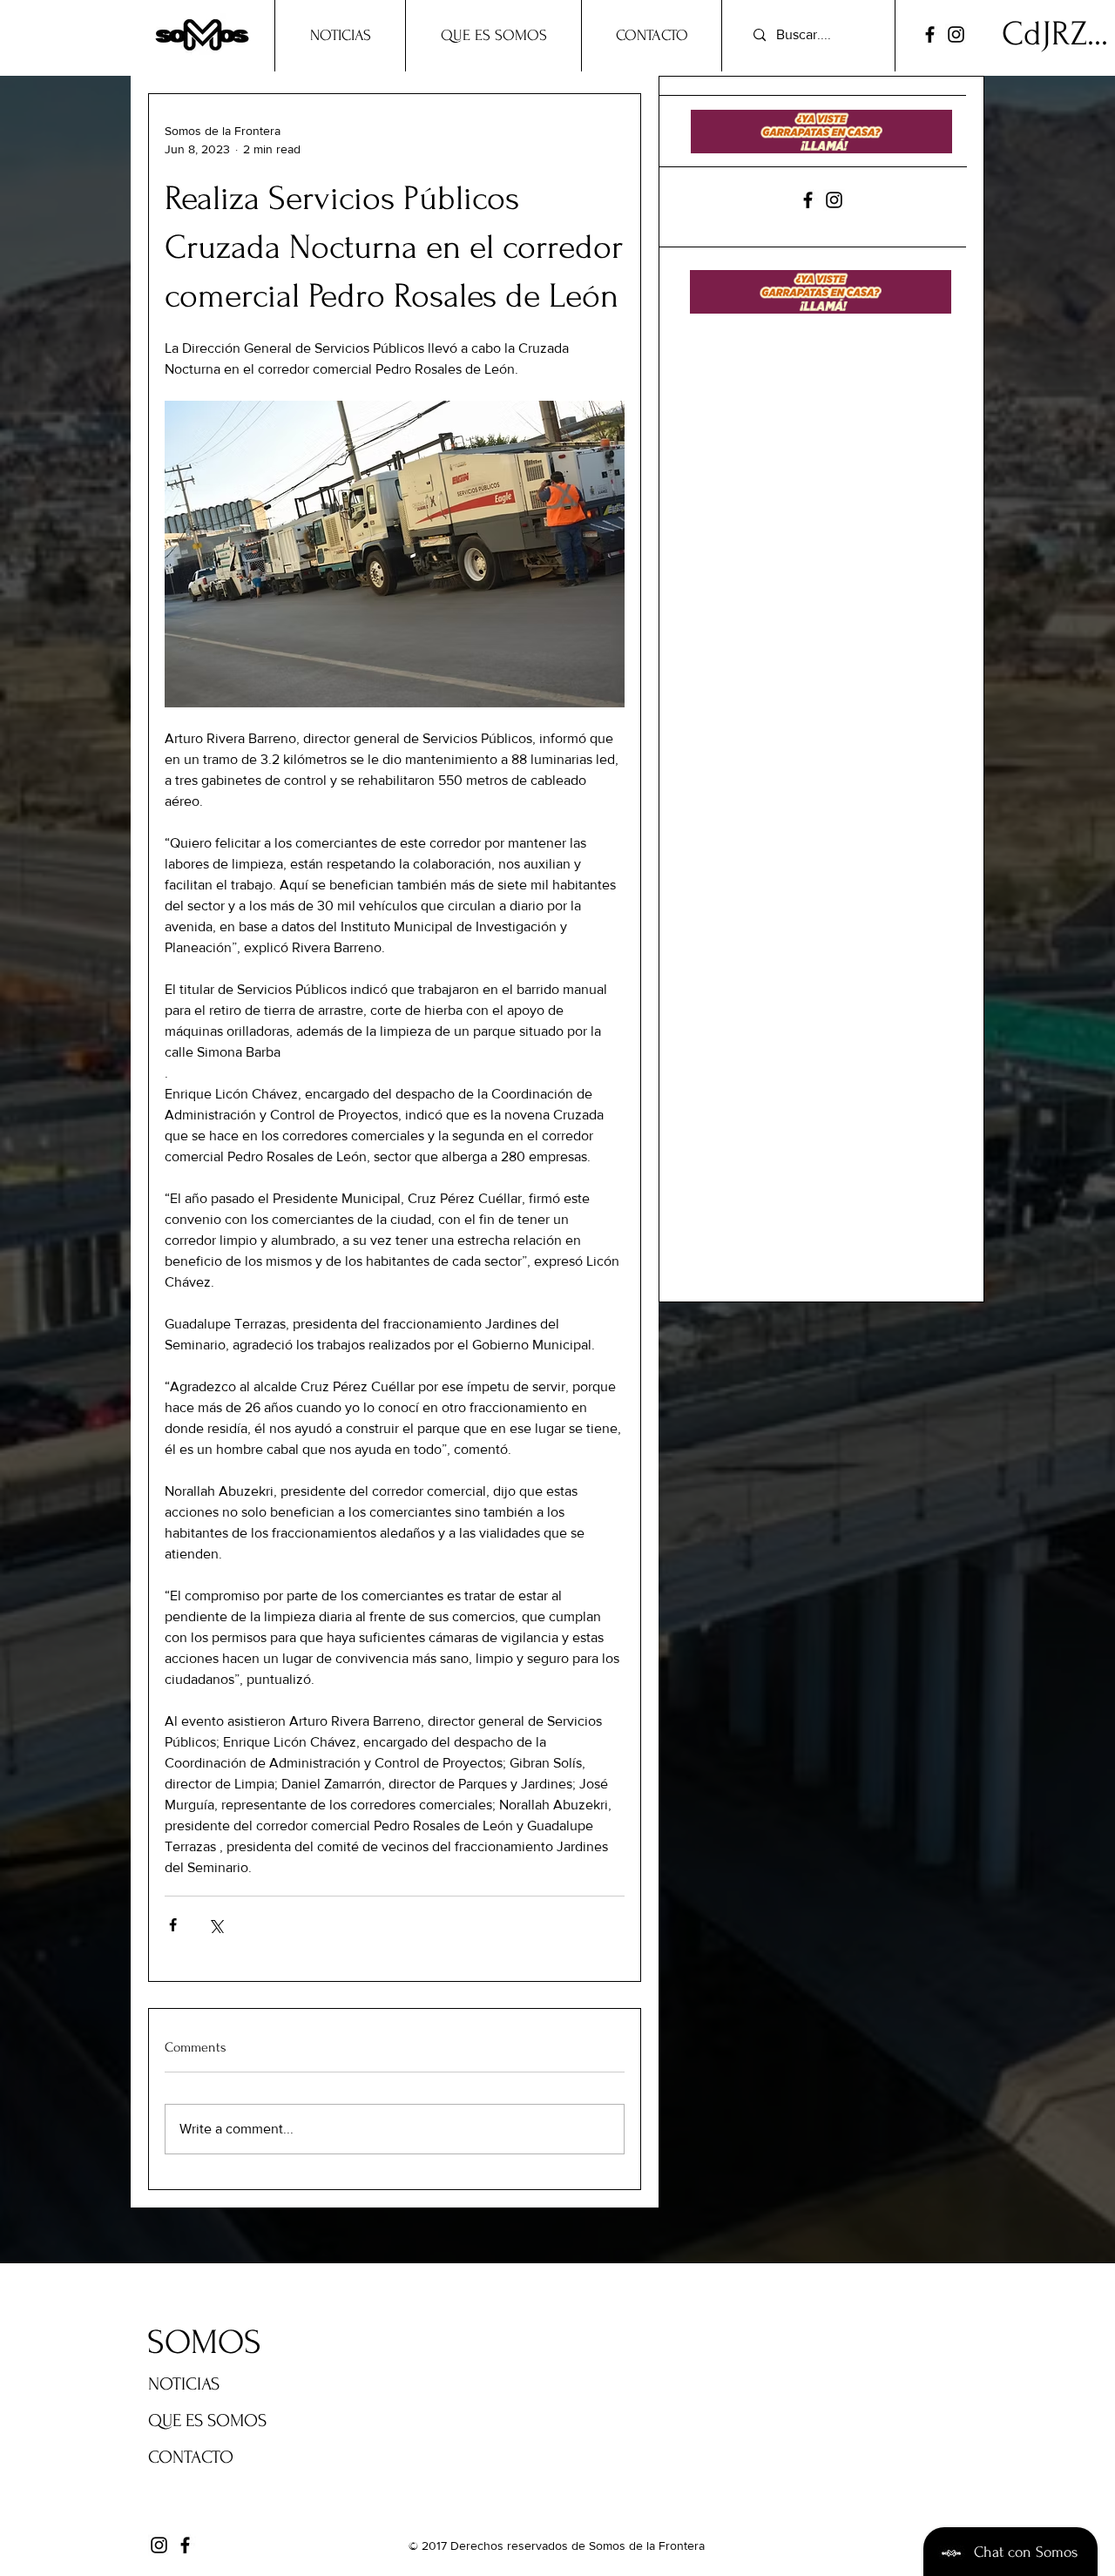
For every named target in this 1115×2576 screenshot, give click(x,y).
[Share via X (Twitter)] (216, 1925)
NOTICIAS (184, 2384)
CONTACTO (191, 2457)
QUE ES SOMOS (207, 2420)
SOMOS (204, 2343)
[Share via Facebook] (173, 1925)
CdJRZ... (1055, 34)
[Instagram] (956, 34)
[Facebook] (930, 34)
